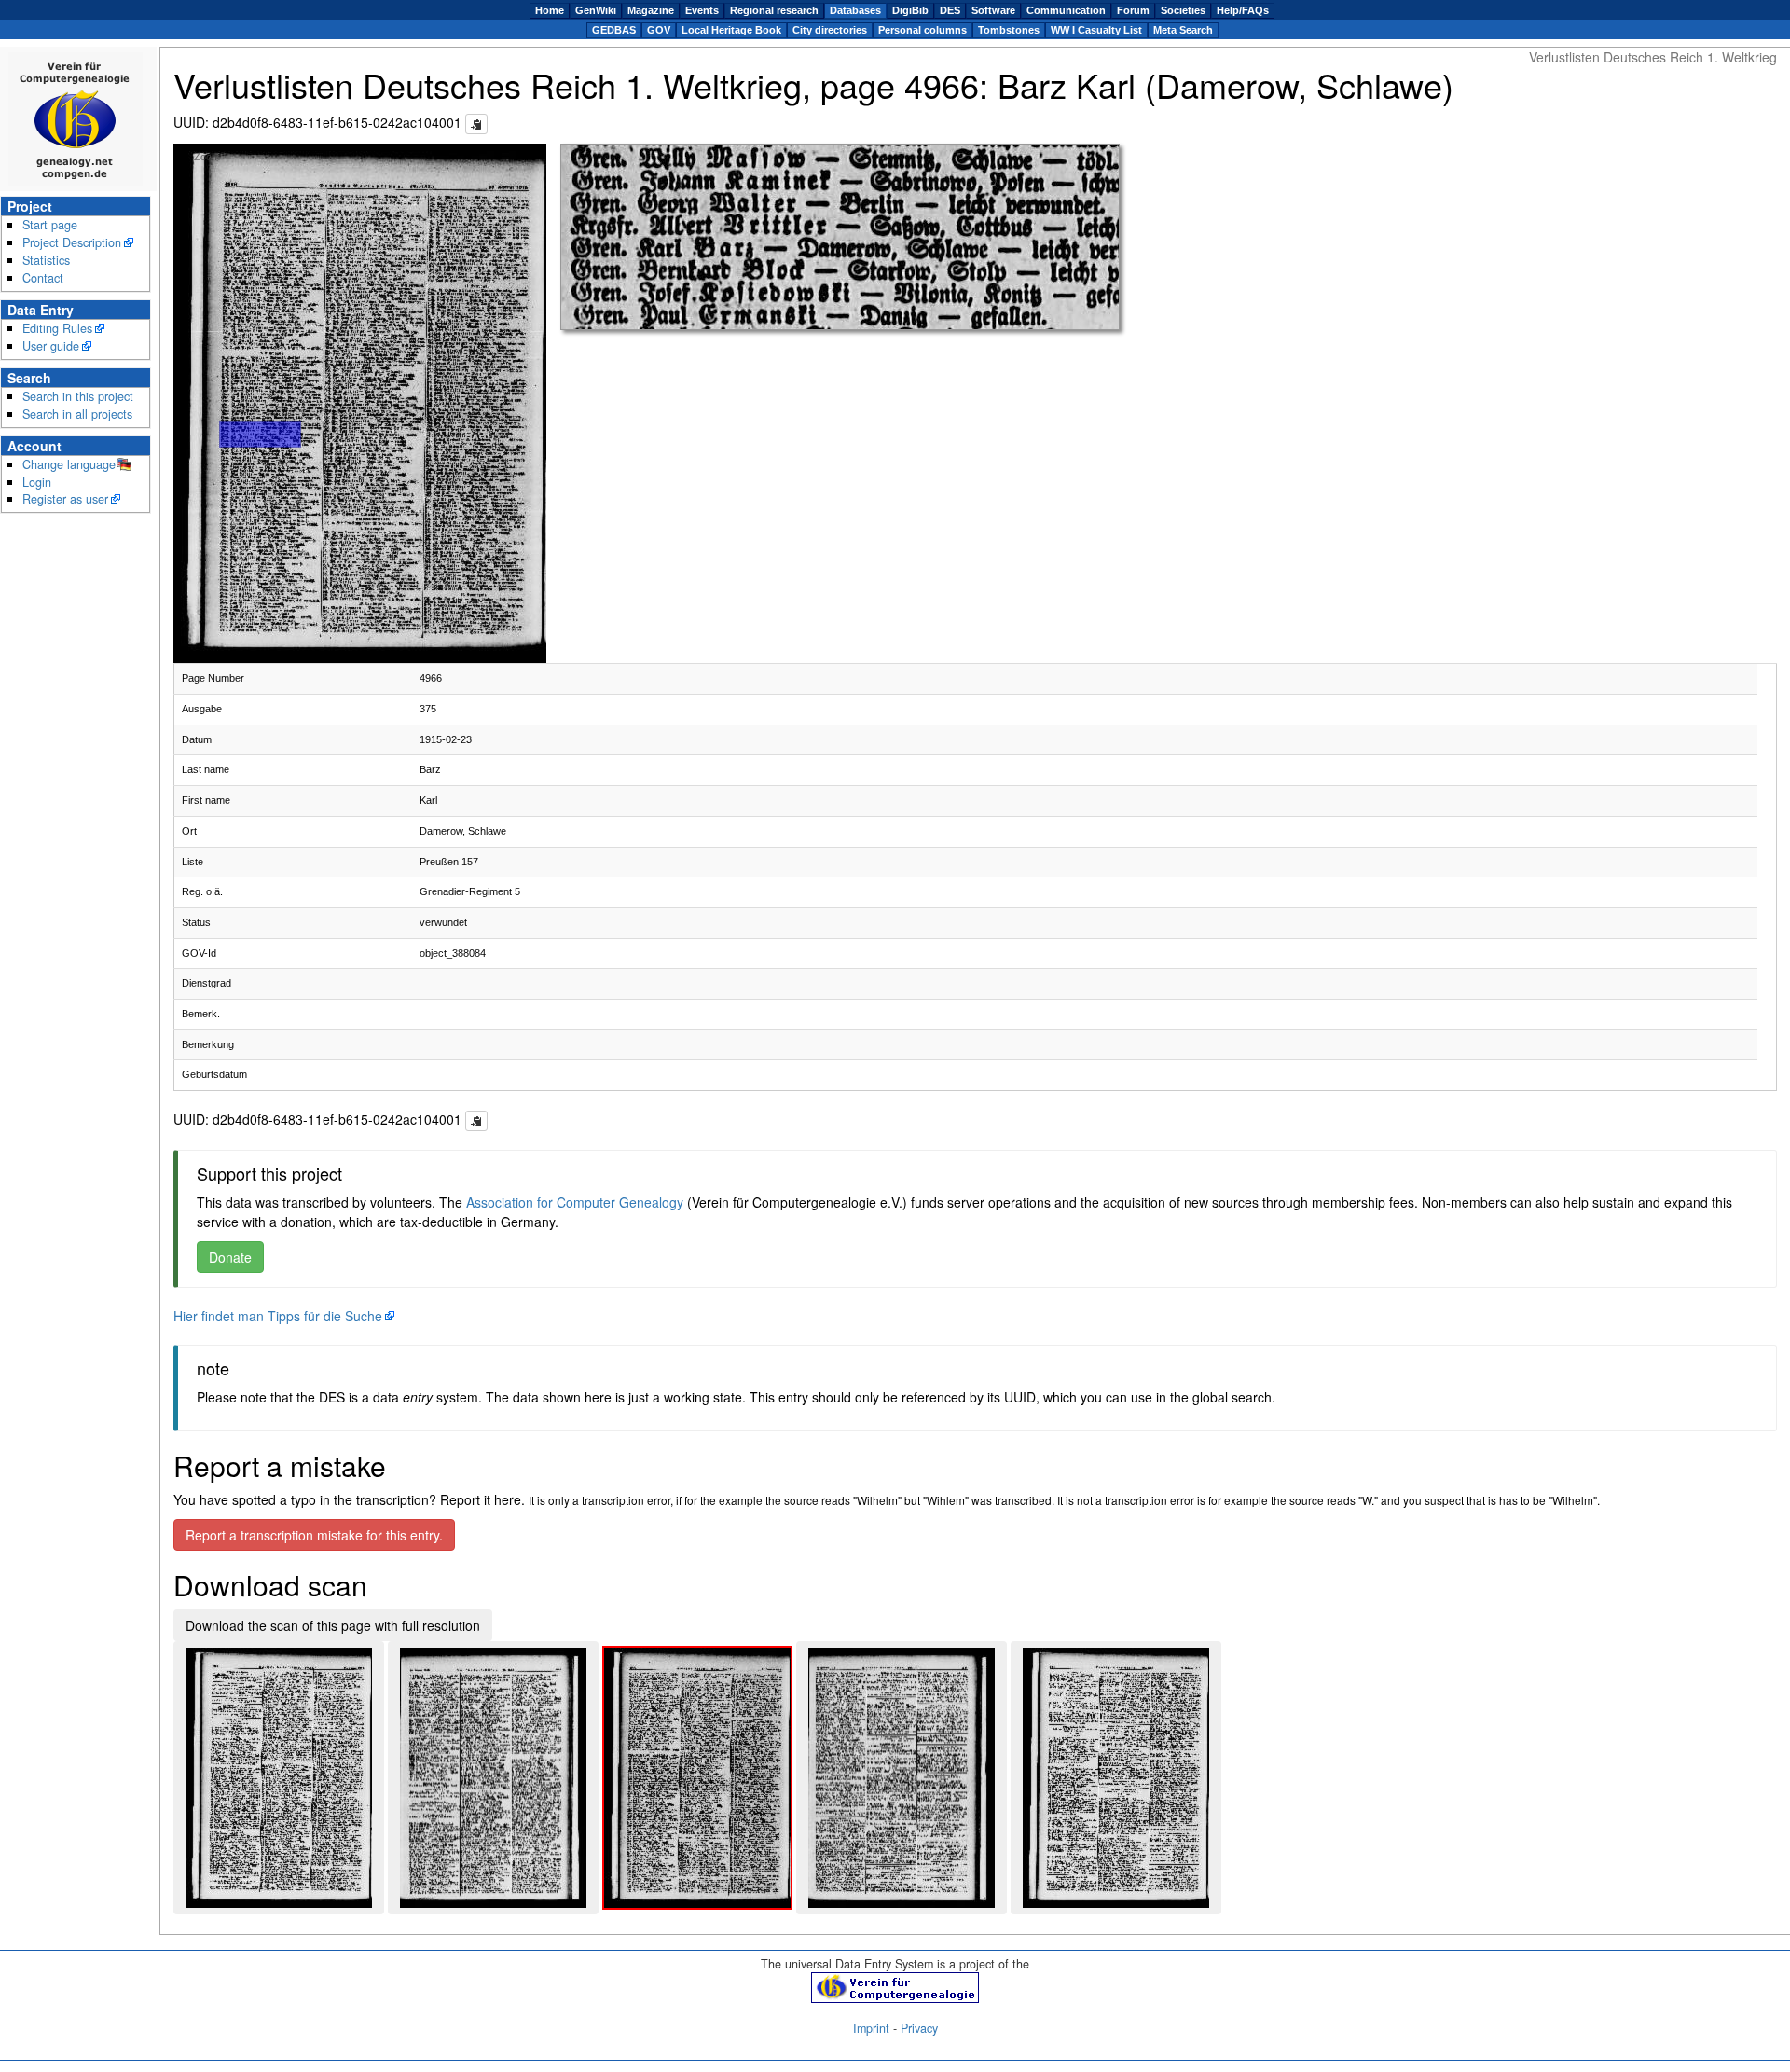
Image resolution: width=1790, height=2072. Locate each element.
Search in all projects (77, 414)
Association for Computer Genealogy (575, 1202)
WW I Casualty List (1096, 30)
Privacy (919, 2028)
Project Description (72, 242)
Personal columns (923, 30)
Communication (1066, 10)
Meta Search (1183, 30)
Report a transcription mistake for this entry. (314, 1535)
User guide (51, 346)
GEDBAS (614, 30)
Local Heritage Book (731, 30)
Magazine (651, 10)
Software (993, 10)
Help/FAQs (1243, 10)
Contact (43, 278)
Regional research (774, 10)
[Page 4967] (902, 1778)
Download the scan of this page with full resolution (333, 1625)
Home (550, 10)
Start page (50, 225)
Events (702, 10)
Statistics (46, 260)
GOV (659, 30)
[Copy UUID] (476, 124)
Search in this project (78, 396)
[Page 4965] (493, 1778)
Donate (230, 1257)
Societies (1183, 10)
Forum (1133, 10)
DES (950, 10)
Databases (855, 10)
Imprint (871, 2028)
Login (37, 482)
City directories (830, 30)
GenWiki (596, 10)
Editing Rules (57, 328)
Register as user (65, 499)
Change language (69, 464)
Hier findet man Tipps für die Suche (278, 1316)
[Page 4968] (1116, 1778)
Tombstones (1009, 30)
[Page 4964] (279, 1778)
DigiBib (910, 10)
